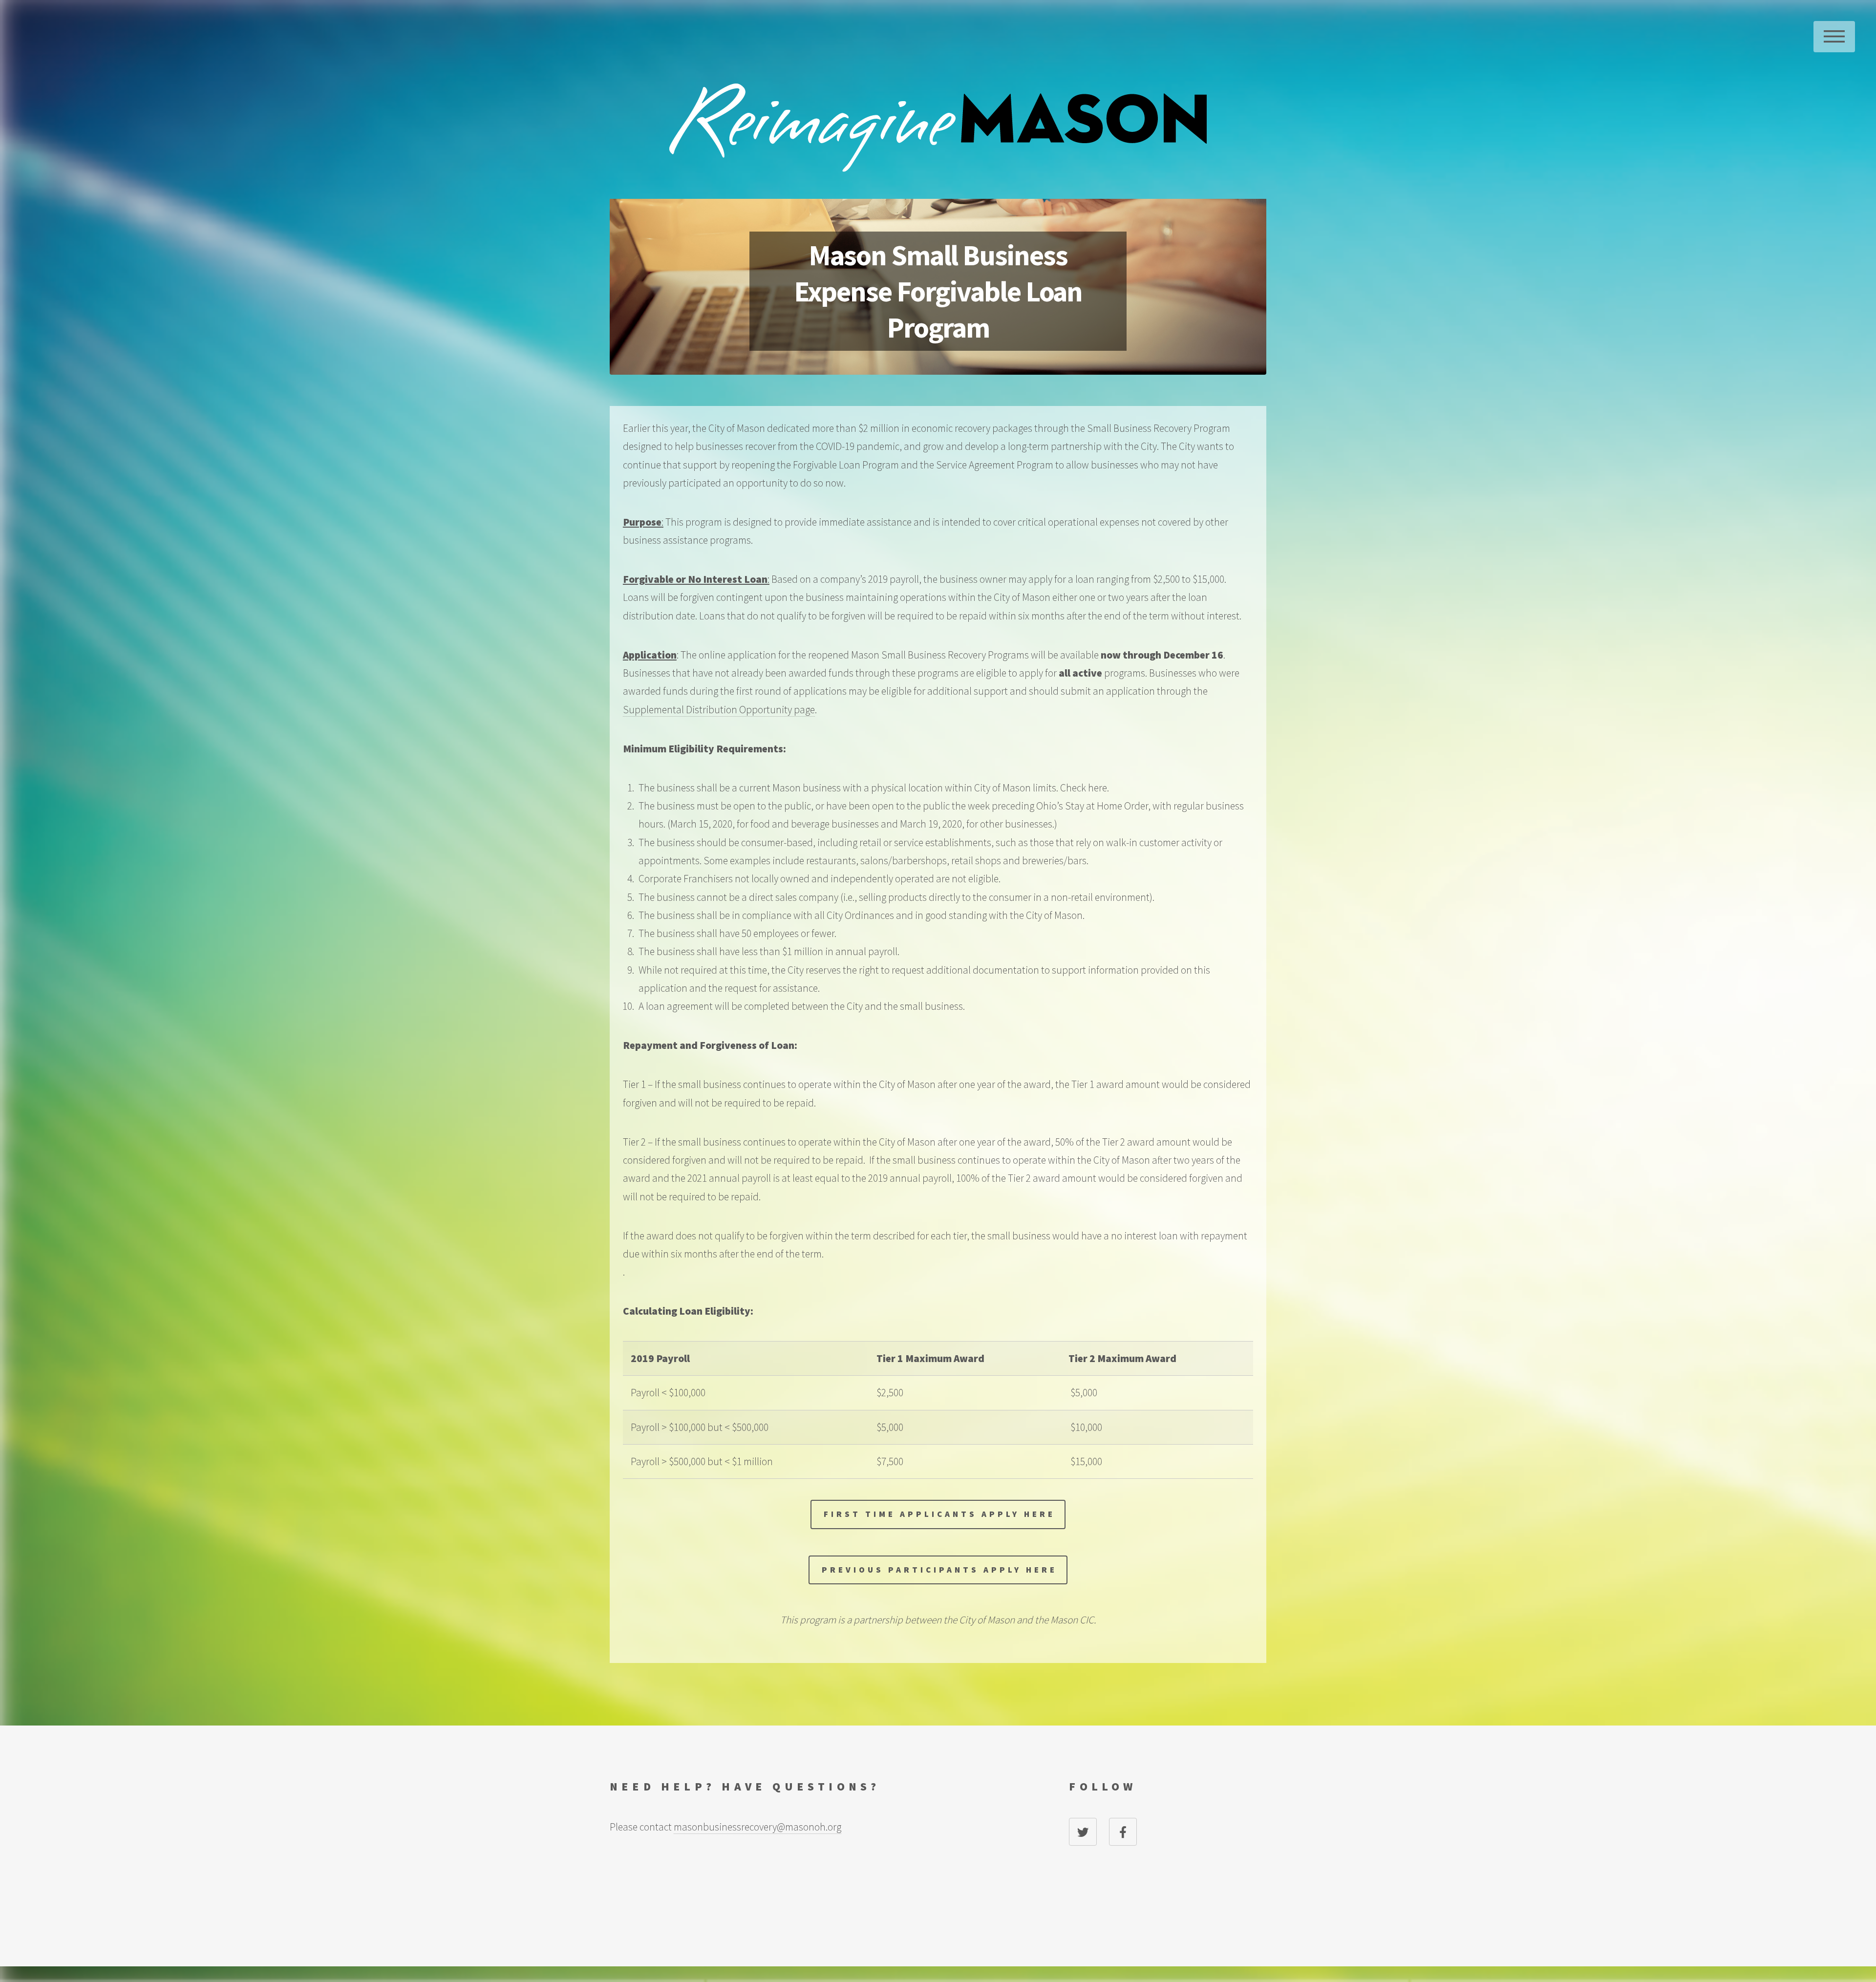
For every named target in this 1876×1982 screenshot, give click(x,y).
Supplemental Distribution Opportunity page (719, 710)
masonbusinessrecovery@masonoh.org (757, 1827)
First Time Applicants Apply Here (939, 1514)
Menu (1834, 37)
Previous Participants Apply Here (939, 1570)
